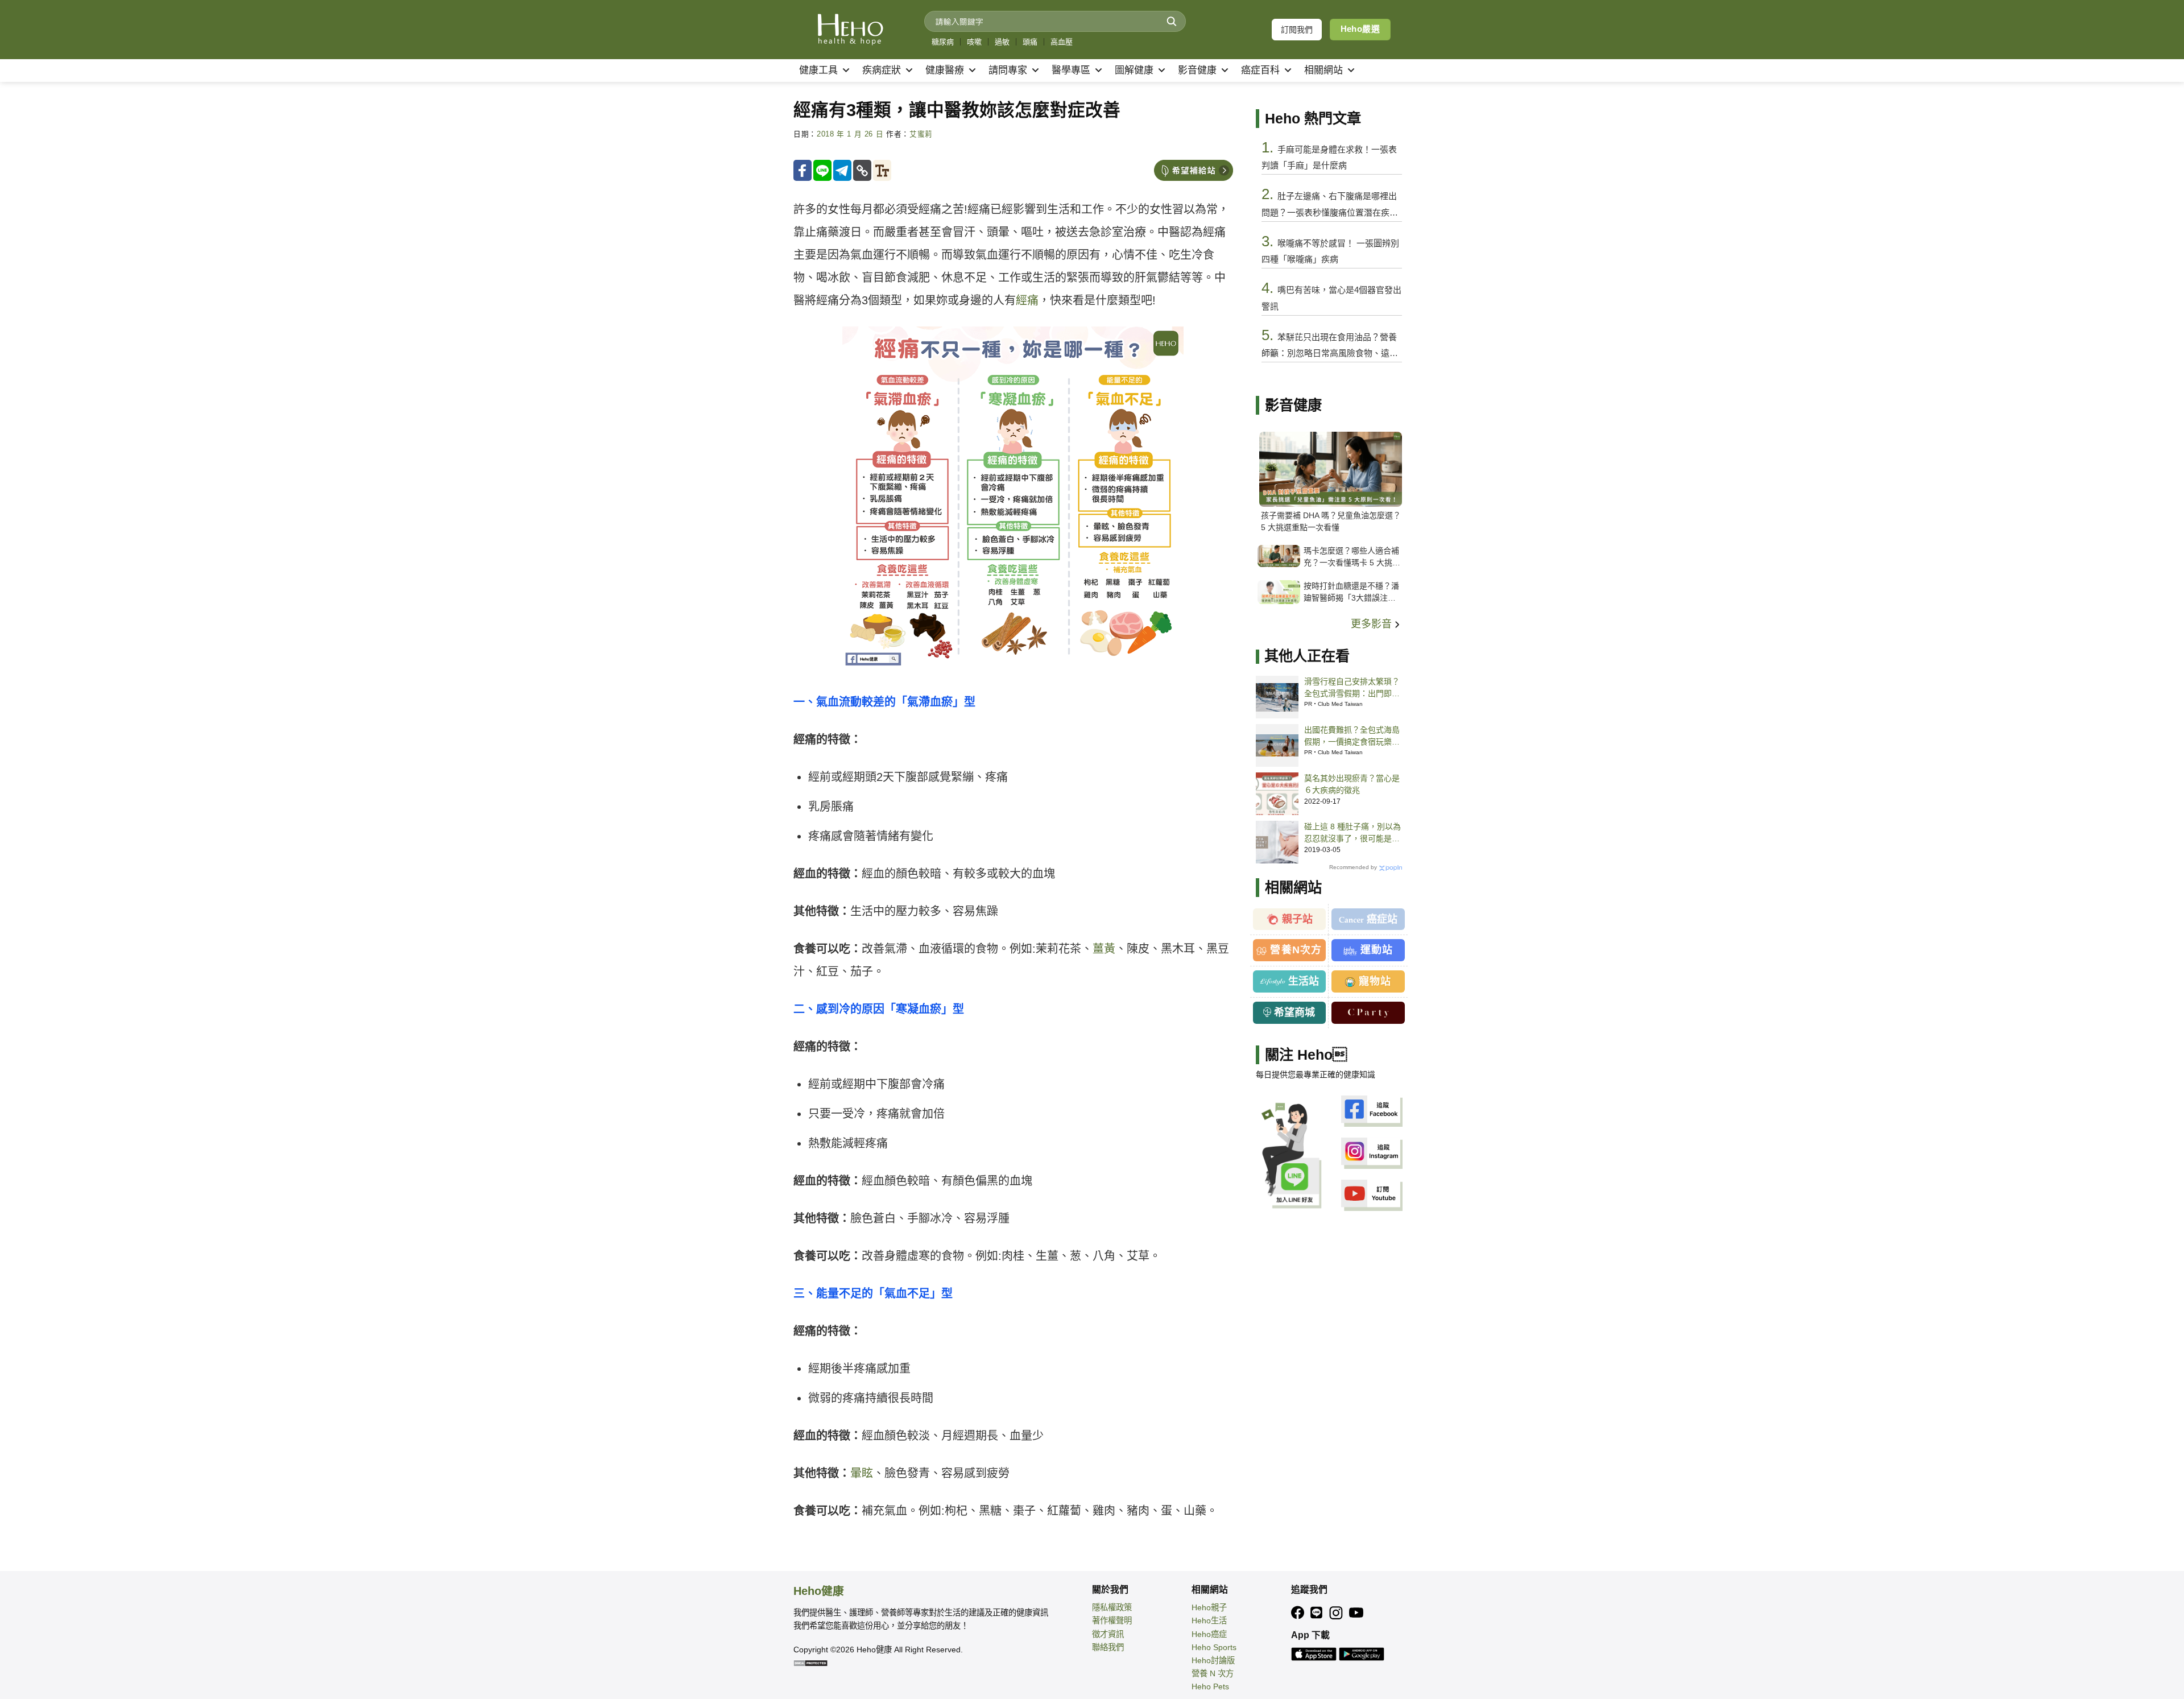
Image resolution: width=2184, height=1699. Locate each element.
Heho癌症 (1209, 1634)
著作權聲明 (1112, 1621)
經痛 (1027, 300)
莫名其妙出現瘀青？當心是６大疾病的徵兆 (1352, 784)
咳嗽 (974, 42)
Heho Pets (1210, 1686)
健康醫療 (945, 70)
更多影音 (1373, 624)
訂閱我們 (1297, 30)
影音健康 (1197, 70)
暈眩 (862, 1473)
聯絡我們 (1108, 1647)
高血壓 (1062, 42)
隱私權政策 (1112, 1607)
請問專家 (1008, 70)
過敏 (1002, 42)
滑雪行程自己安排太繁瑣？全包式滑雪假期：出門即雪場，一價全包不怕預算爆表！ (1352, 688)
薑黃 (1104, 949)
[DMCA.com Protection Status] (810, 1663)
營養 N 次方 (1213, 1673)
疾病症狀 (882, 70)
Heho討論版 (1213, 1660)
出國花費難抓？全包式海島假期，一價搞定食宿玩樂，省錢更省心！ (1352, 737)
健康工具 (818, 70)
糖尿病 (943, 42)
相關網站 (1323, 70)
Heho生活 (1209, 1621)
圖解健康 (1134, 70)
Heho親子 (1209, 1607)
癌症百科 (1260, 70)
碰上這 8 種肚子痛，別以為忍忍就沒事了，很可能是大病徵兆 (1352, 833)
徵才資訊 (1108, 1634)
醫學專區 (1071, 70)
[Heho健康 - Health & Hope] (850, 30)
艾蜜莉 (921, 134)
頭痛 (1030, 42)
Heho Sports (1214, 1647)
